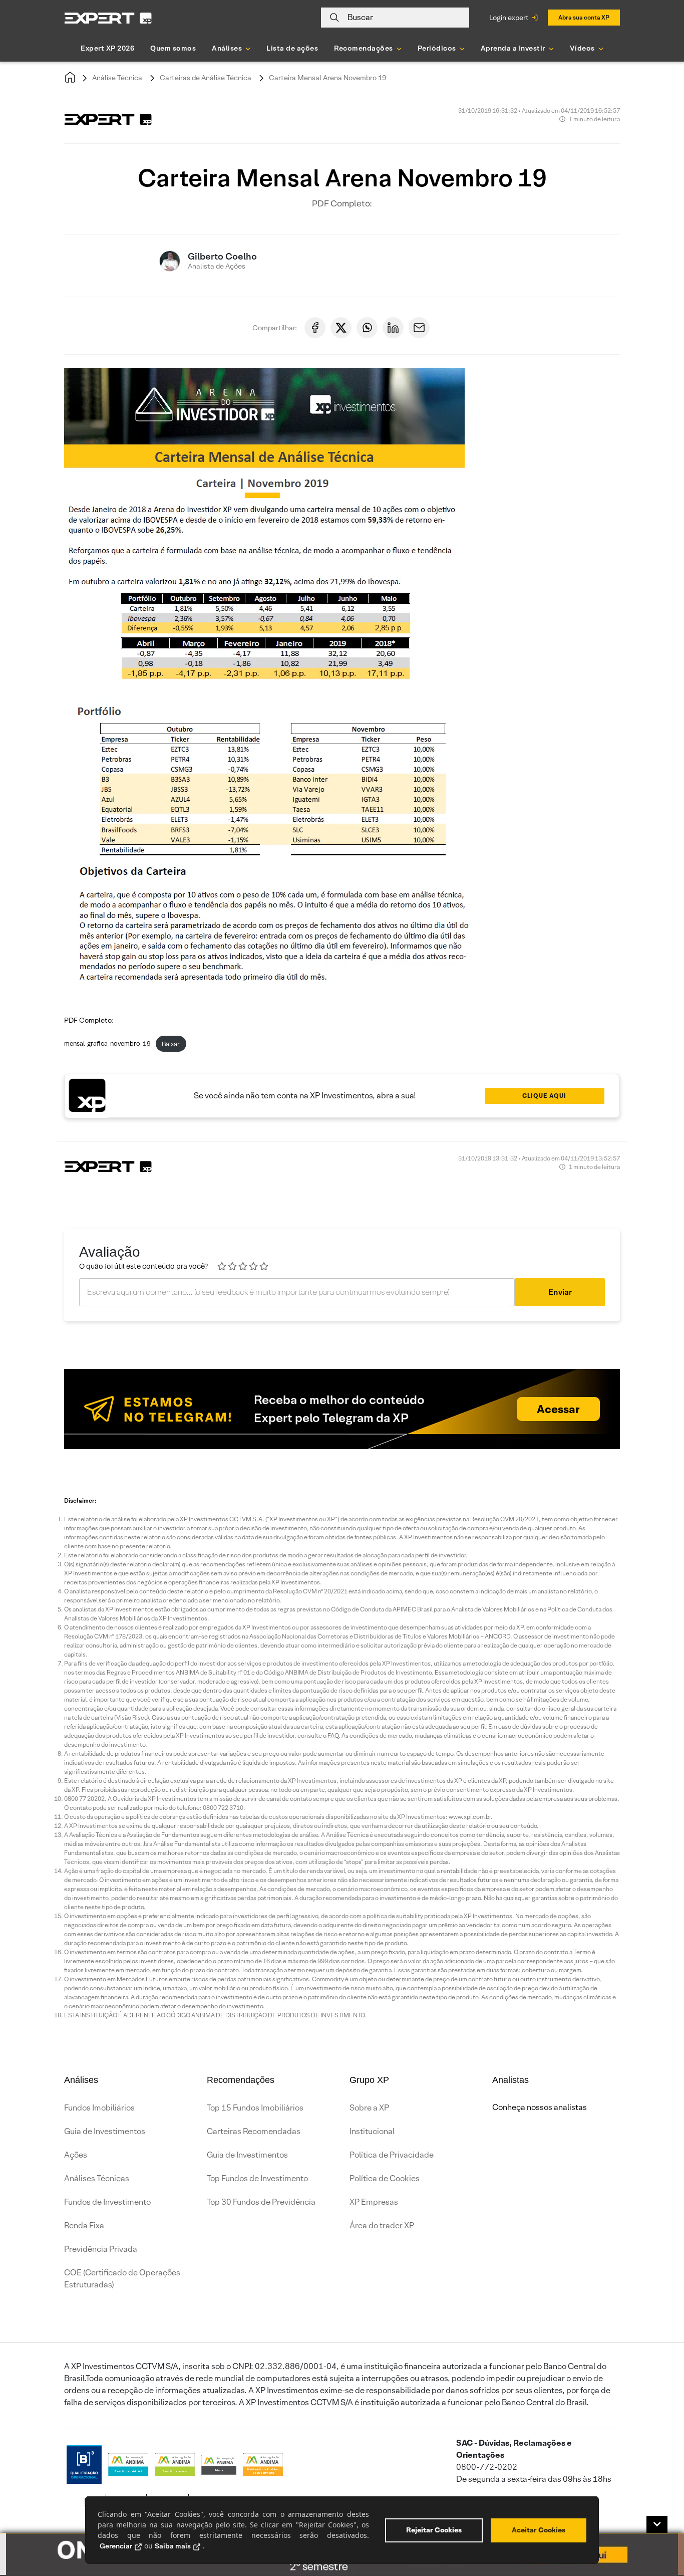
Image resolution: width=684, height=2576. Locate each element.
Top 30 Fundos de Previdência (261, 2202)
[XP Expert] (108, 18)
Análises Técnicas (97, 2178)
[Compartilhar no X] (341, 328)
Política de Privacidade (392, 2155)
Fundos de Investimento (107, 2202)
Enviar (560, 1292)
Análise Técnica (117, 78)
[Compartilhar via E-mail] (419, 328)
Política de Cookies (385, 2178)
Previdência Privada (101, 2249)
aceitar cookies (539, 2530)
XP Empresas (374, 2202)
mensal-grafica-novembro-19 (107, 1044)
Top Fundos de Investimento (257, 2178)
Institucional (372, 2131)
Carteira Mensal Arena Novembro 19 (327, 78)
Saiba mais (173, 2546)
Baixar (171, 1044)
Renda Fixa (84, 2226)
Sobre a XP (369, 2108)
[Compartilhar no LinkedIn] (393, 328)
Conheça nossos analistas (540, 2107)
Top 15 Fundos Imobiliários (255, 2108)
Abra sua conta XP (584, 17)
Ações (76, 2155)
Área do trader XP (382, 2226)
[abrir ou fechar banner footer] (657, 2524)
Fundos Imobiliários (99, 2108)
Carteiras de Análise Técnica (206, 78)
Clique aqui (544, 1096)
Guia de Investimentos (105, 2131)
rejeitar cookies (434, 2530)
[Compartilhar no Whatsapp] (367, 328)
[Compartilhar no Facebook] (315, 328)
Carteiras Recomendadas (254, 2131)
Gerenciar (116, 2546)
